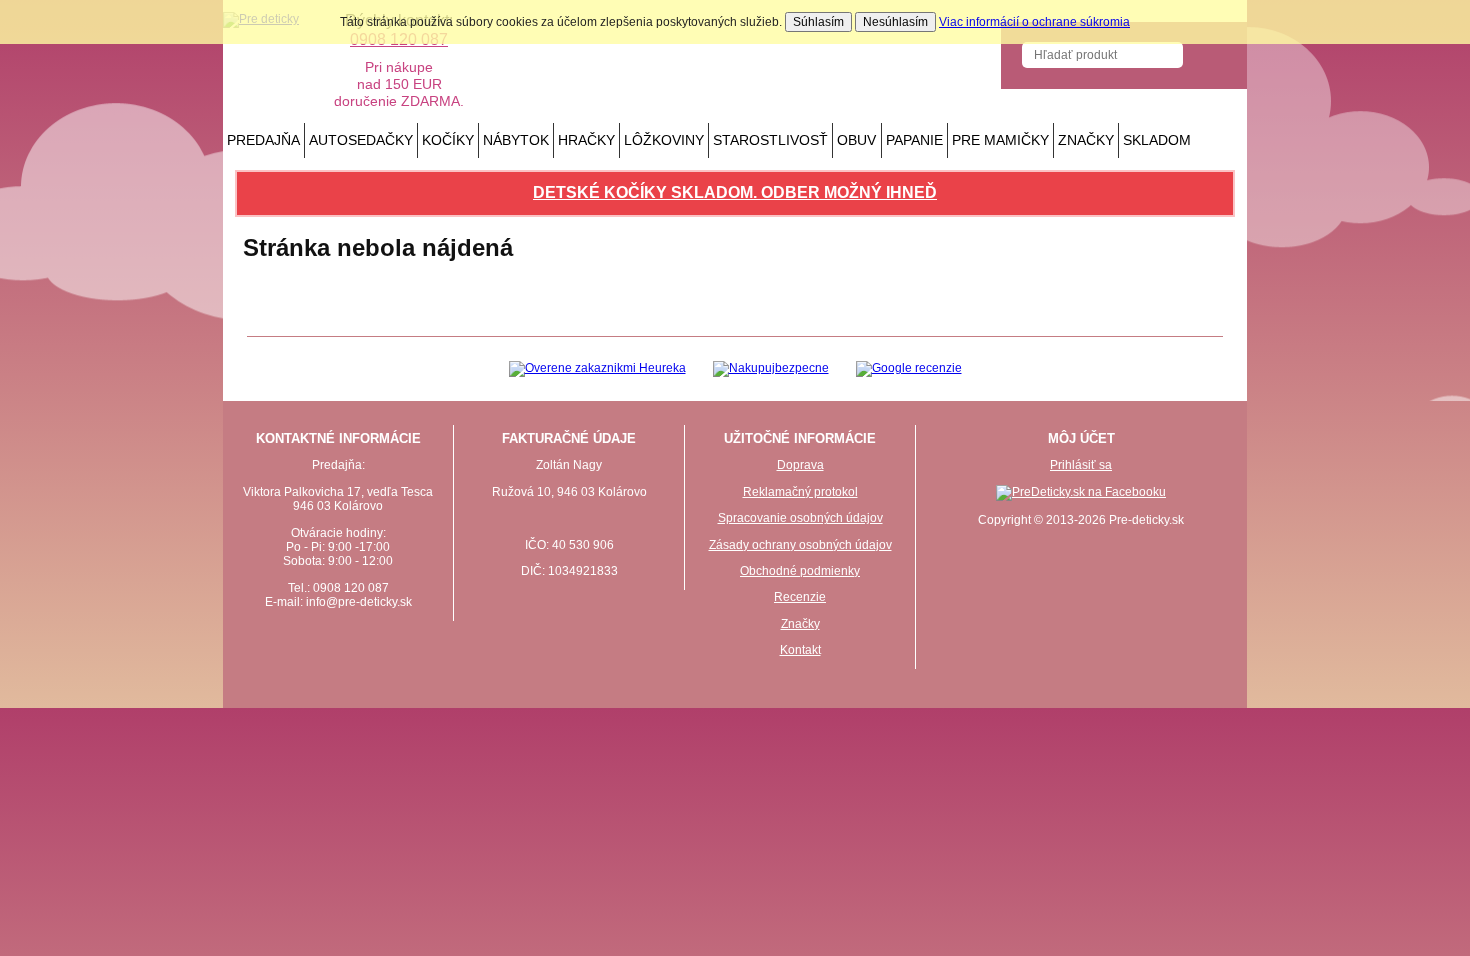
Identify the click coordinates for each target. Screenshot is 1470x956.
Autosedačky (361, 140)
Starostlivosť (770, 140)
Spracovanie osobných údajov (800, 518)
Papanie (914, 140)
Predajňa (263, 140)
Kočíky (448, 140)
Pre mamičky (1000, 140)
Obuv (856, 140)
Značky (1086, 140)
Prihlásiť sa (1081, 465)
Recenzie (800, 597)
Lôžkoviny (664, 140)
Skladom (1157, 140)
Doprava (800, 465)
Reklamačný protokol (800, 492)
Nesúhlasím (895, 22)
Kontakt (800, 650)
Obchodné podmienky (800, 571)
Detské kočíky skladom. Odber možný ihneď (735, 192)
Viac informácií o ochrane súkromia (1034, 22)
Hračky (586, 140)
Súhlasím (818, 22)
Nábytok (516, 140)
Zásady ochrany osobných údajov (800, 545)
